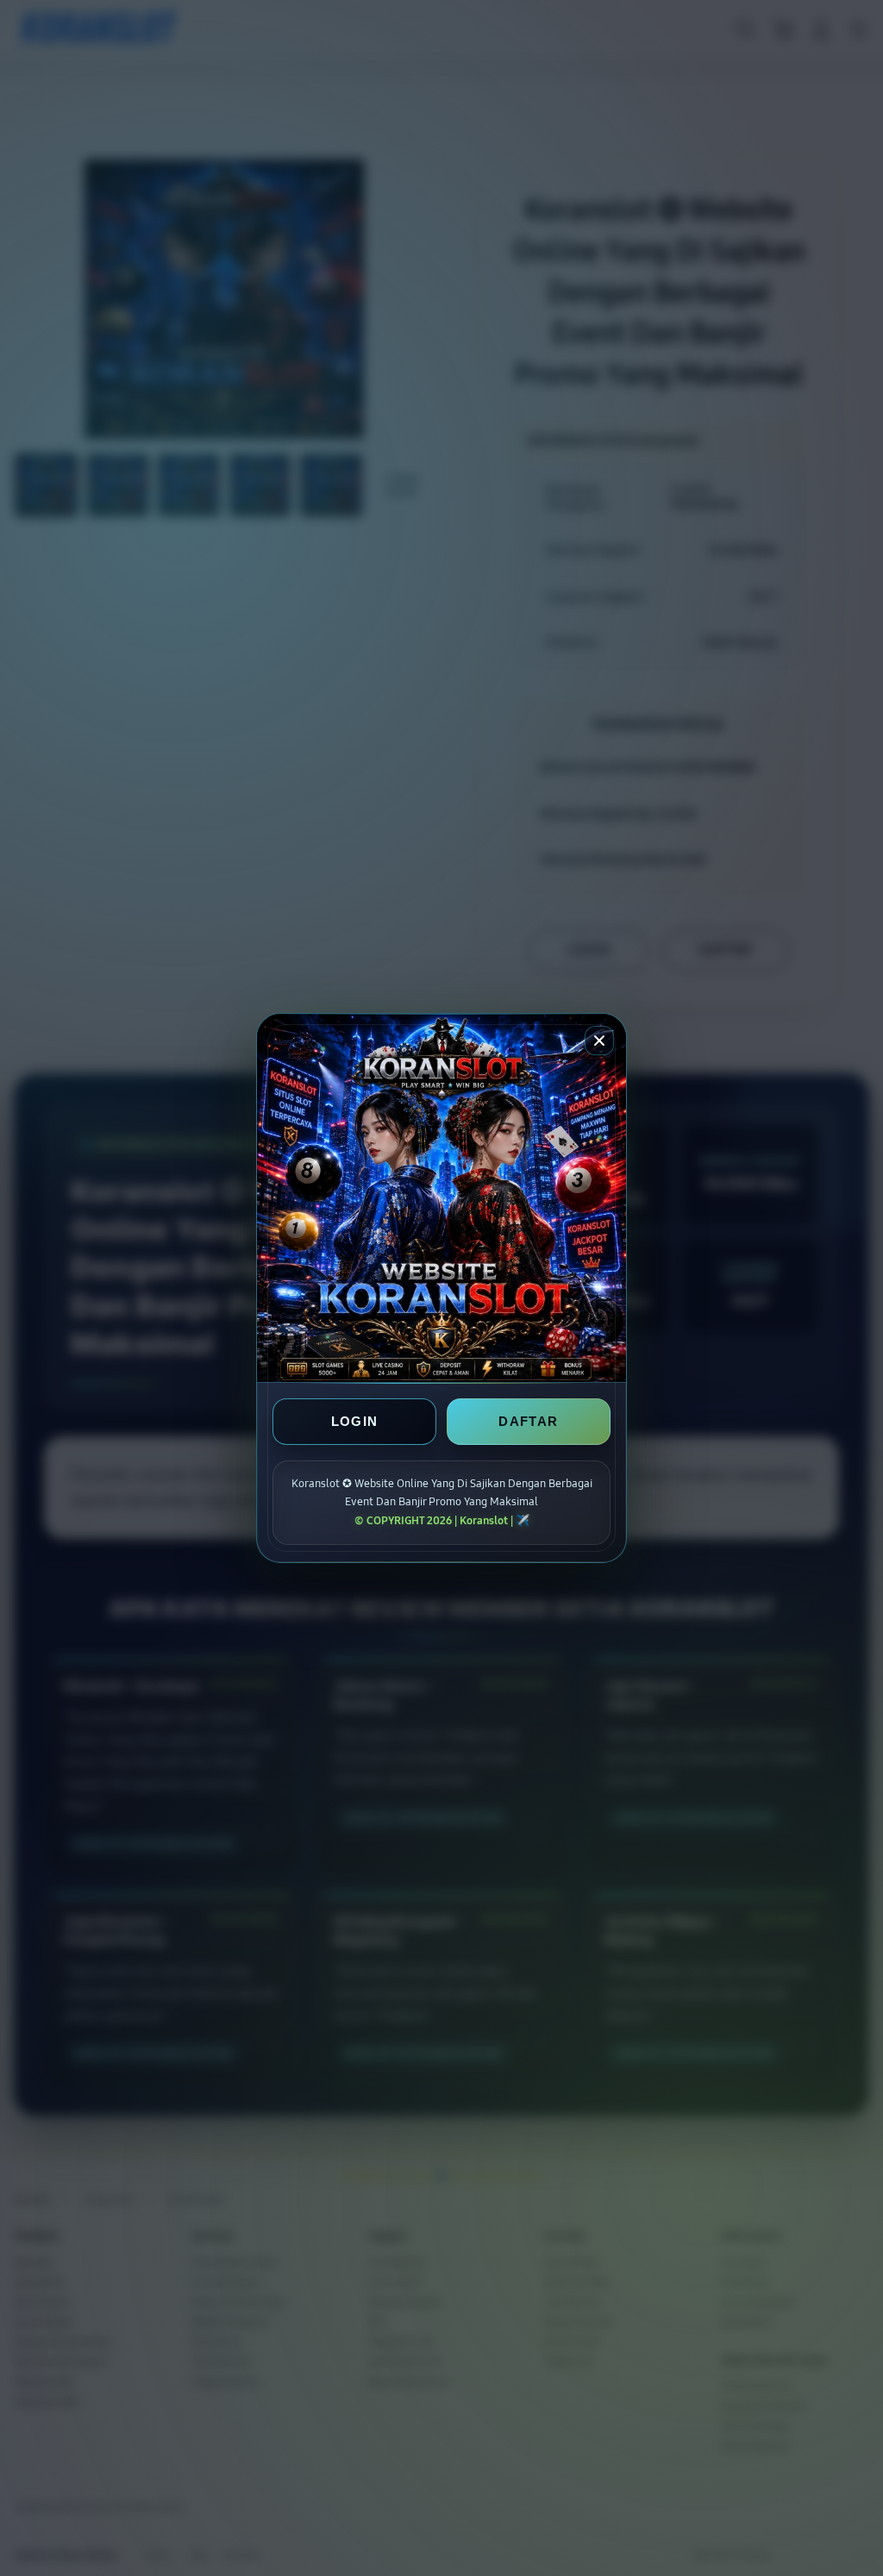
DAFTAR (528, 1421)
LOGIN (355, 1421)
